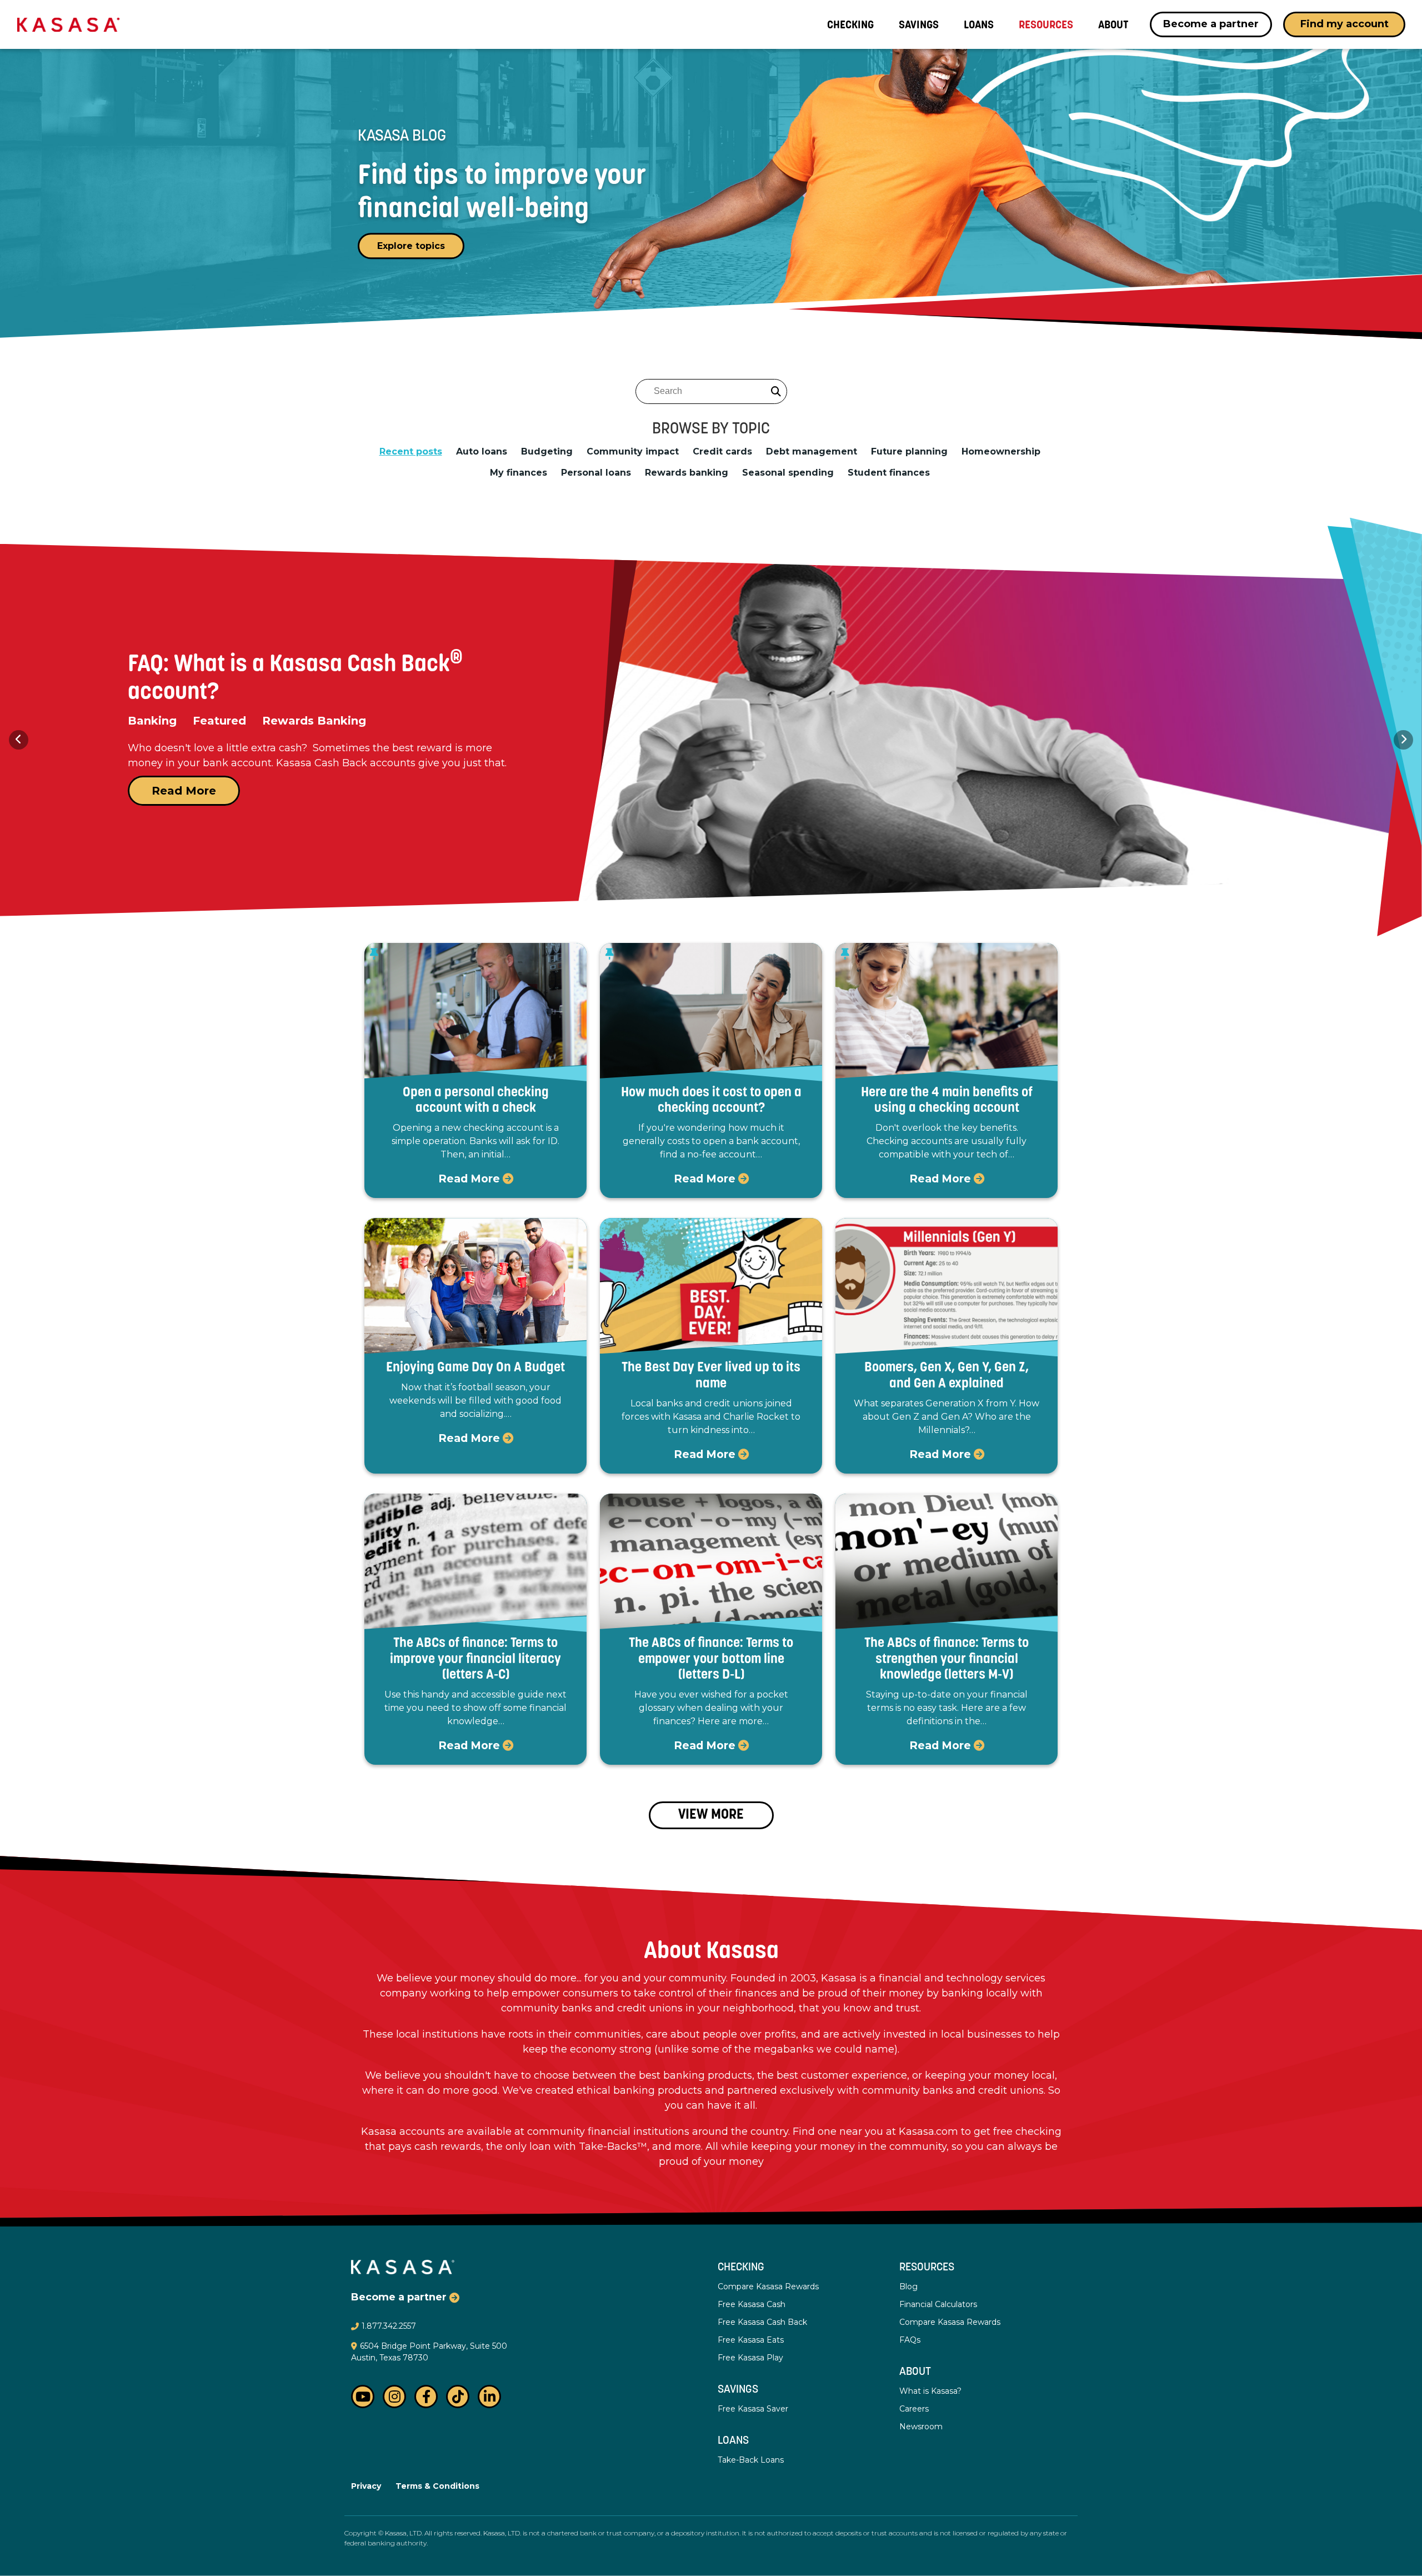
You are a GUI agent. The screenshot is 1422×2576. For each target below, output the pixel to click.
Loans (979, 24)
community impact (633, 452)
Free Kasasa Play (750, 2358)
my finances (519, 473)
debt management (812, 452)
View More (711, 1815)
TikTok (458, 2397)
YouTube (363, 2397)
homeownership (1001, 452)
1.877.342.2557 (389, 2326)
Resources (927, 2268)
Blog (908, 2287)
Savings (919, 24)
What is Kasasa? (930, 2391)
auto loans (482, 452)
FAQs (910, 2340)
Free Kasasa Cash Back (762, 2322)
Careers (914, 2409)
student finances (889, 473)
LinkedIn (489, 2397)
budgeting (547, 452)
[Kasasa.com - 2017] (68, 24)
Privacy (366, 2486)
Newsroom (921, 2427)
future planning (909, 452)
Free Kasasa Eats (751, 2340)
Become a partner (1211, 24)
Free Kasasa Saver (753, 2409)
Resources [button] (1046, 24)
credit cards (722, 452)
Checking (741, 2268)
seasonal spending (788, 473)
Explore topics (411, 246)
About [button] (1113, 24)
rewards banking (687, 473)
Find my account (1345, 24)
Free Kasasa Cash (752, 2304)
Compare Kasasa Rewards (768, 2287)
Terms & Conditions (437, 2486)
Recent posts (411, 452)
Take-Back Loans (751, 2460)
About (915, 2372)
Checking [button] (850, 24)
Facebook (426, 2397)
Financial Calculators (938, 2304)
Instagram (394, 2397)
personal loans (596, 473)
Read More (184, 791)
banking (352, 721)
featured (154, 721)
